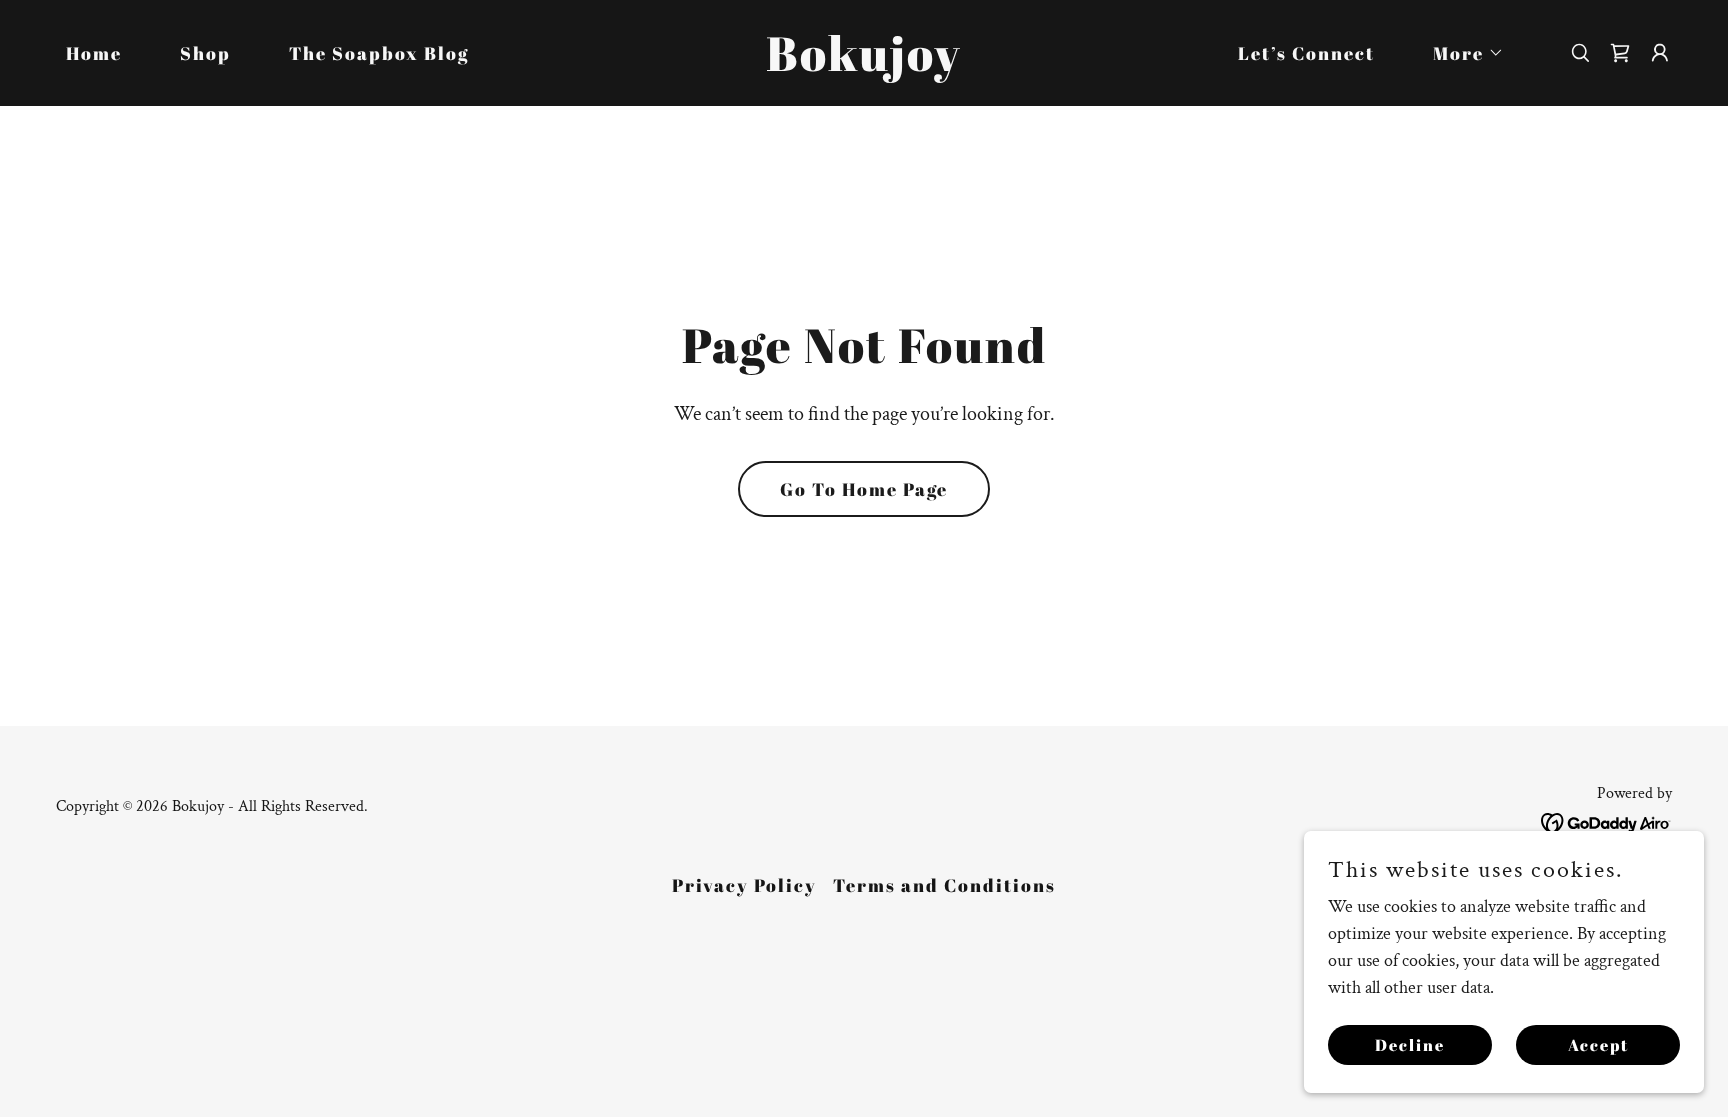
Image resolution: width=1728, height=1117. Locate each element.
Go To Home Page (864, 489)
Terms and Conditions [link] (944, 885)
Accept (1598, 1045)
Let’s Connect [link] (1306, 53)
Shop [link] (205, 53)
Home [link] (94, 53)
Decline (1410, 1045)
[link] (864, 65)
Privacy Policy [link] (744, 885)
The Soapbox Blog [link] (379, 53)
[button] (1459, 53)
